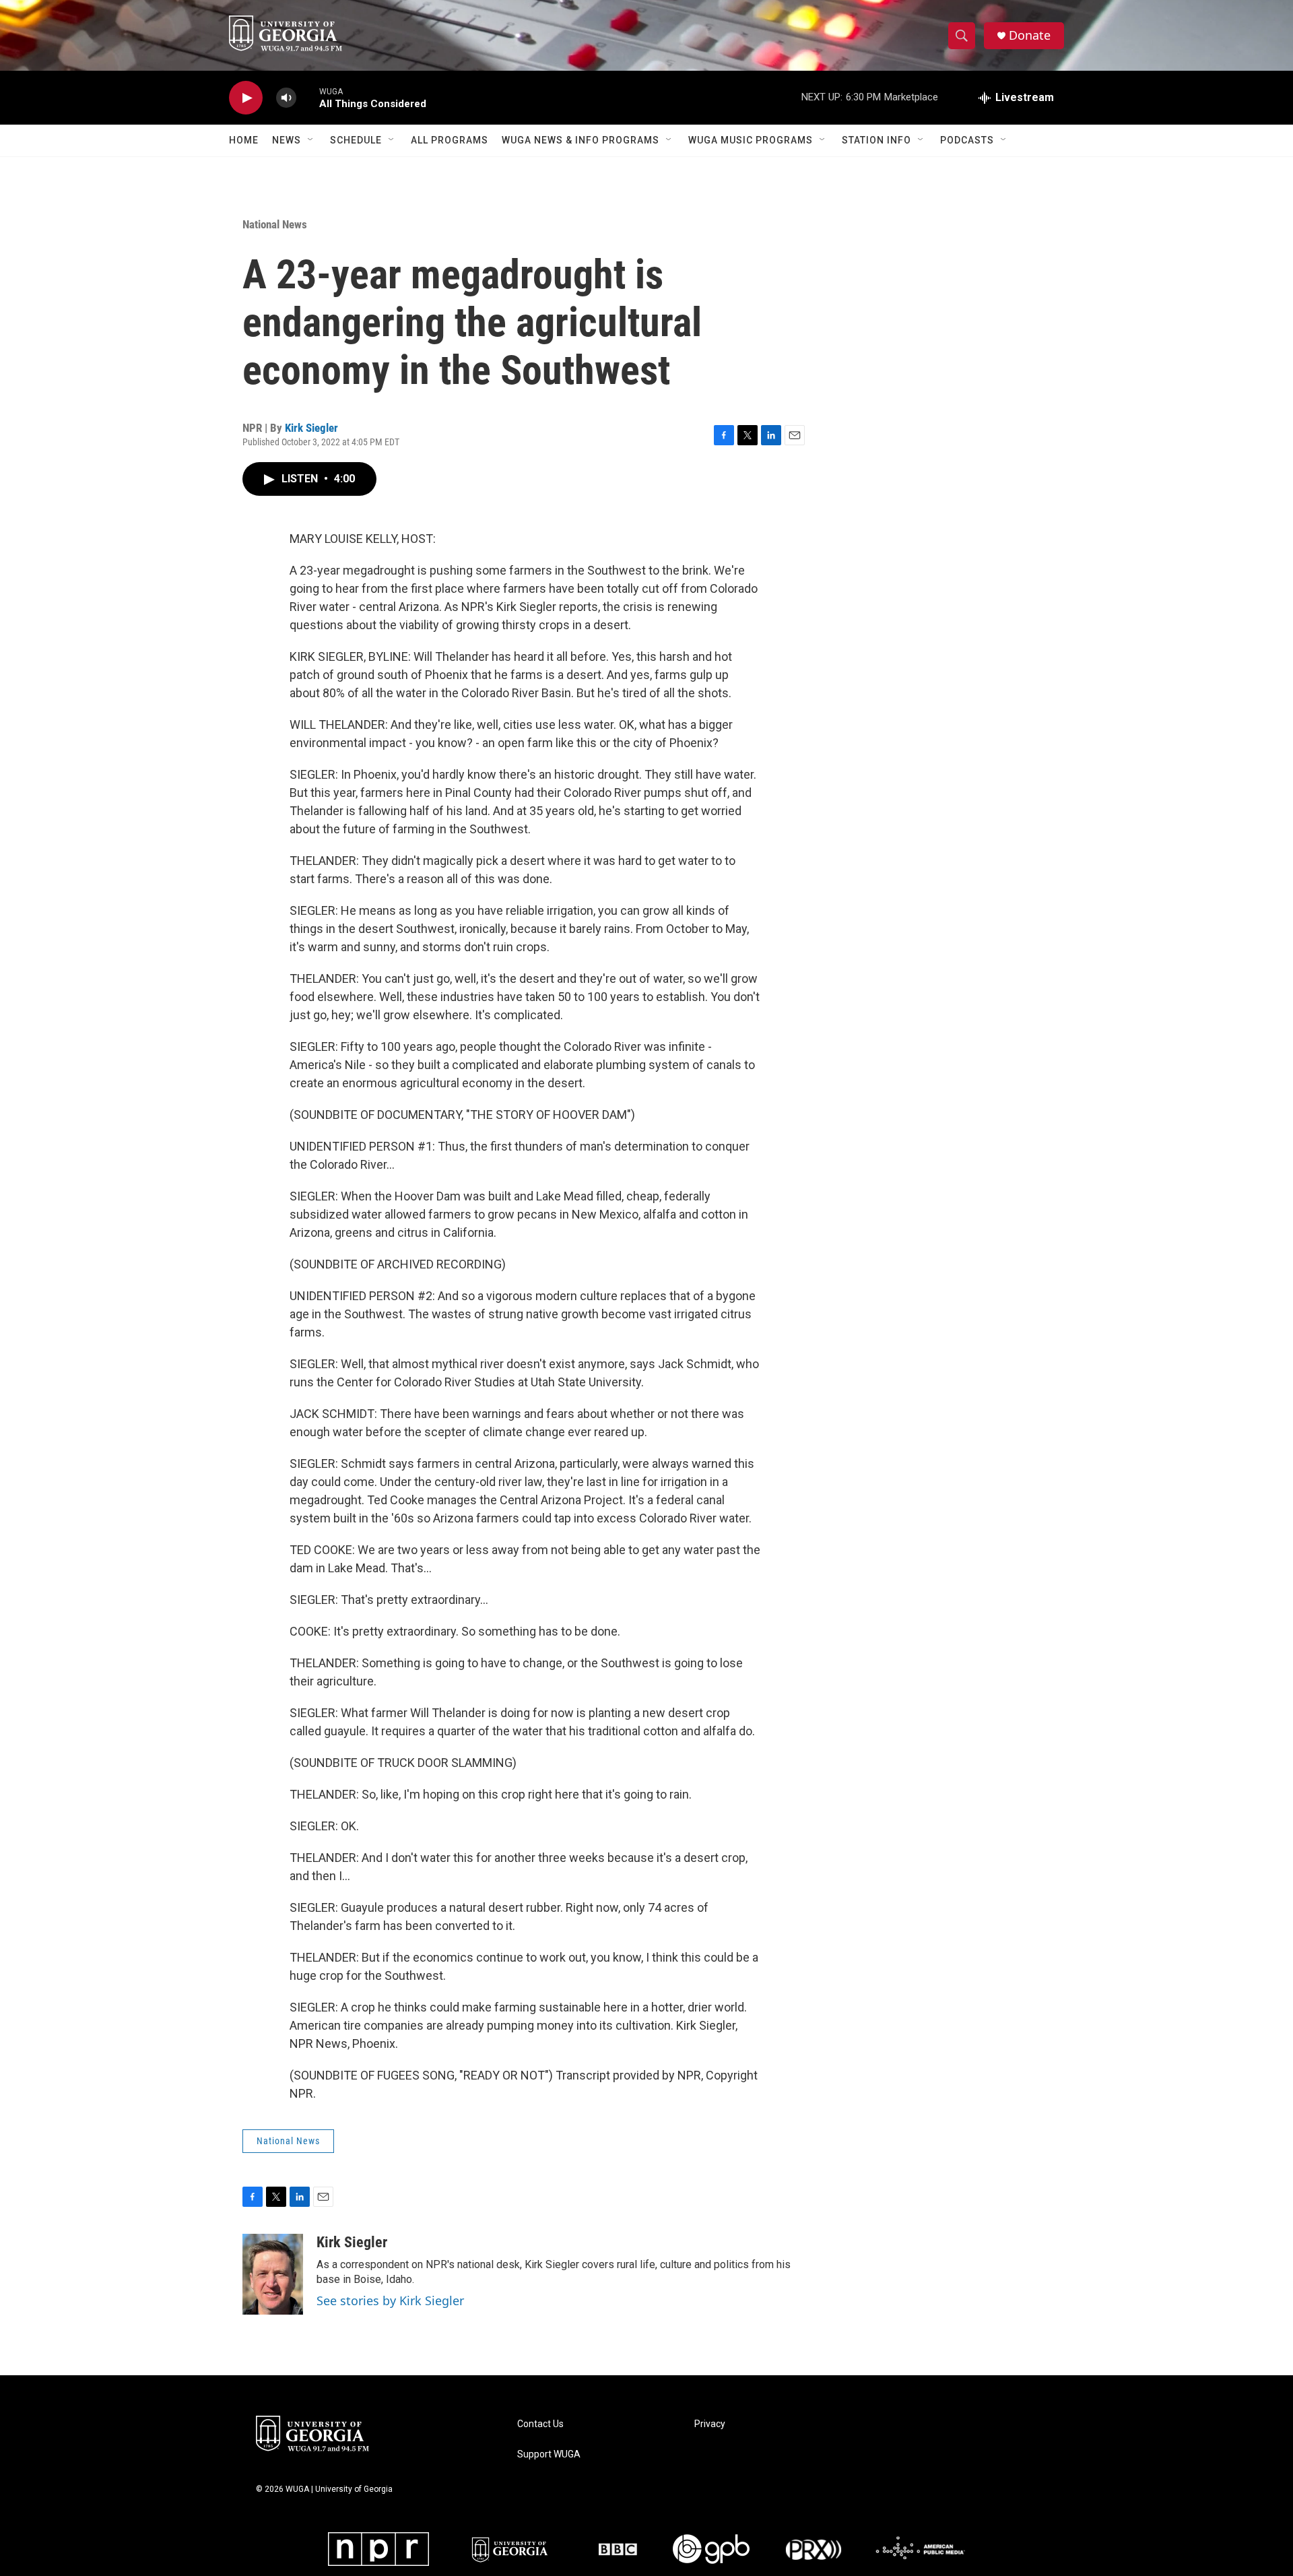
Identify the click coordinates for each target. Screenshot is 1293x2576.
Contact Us (540, 2424)
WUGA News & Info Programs (581, 140)
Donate (1030, 35)
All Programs (450, 140)
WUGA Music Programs (751, 140)
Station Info (876, 140)
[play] (246, 98)
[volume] (286, 98)
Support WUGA (549, 2454)
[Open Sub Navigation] (311, 140)
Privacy (710, 2424)
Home (244, 140)
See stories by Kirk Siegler (390, 2300)
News (287, 140)
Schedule (356, 140)
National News (275, 224)
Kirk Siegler (311, 428)
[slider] (308, 97)
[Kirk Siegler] (273, 2274)
